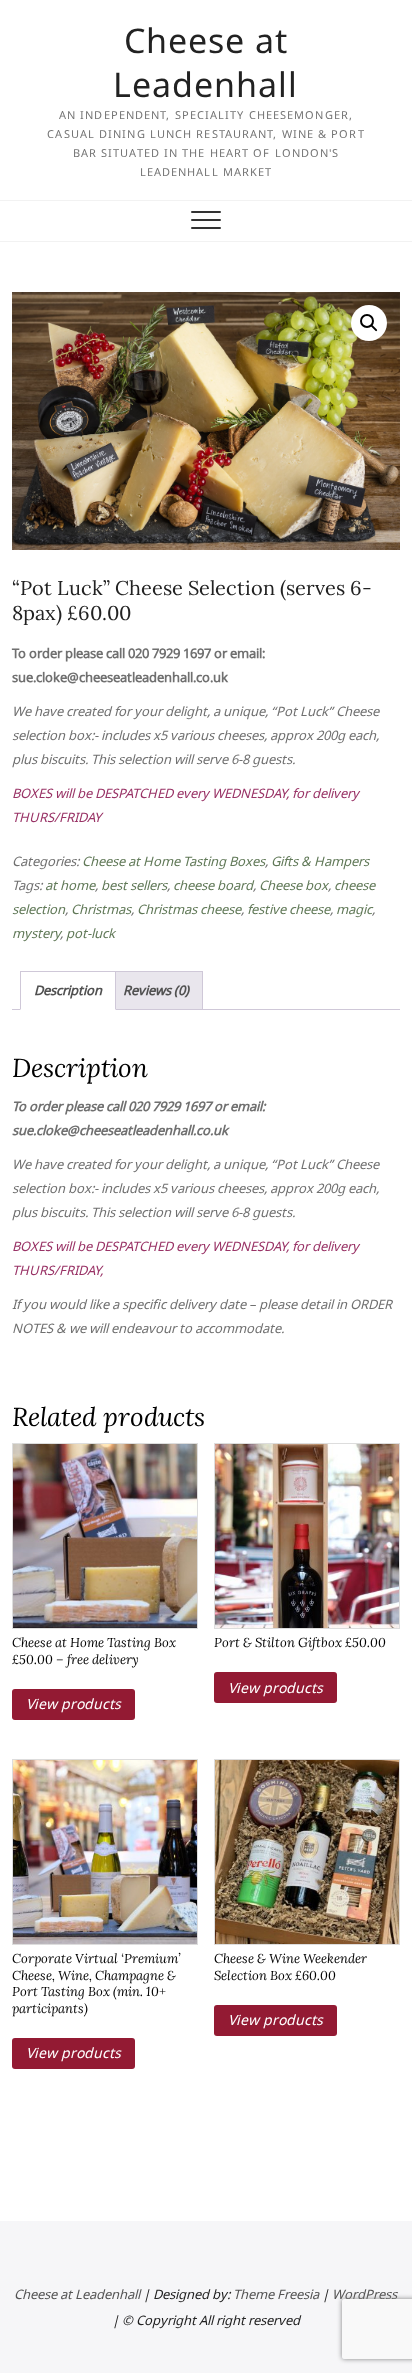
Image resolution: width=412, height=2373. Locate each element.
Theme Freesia (276, 2294)
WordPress (364, 2294)
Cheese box (293, 885)
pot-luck (90, 933)
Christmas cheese (189, 909)
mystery (36, 933)
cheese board (213, 885)
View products (73, 1703)
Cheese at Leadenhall (205, 62)
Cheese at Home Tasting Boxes (173, 861)
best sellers (134, 885)
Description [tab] (68, 990)
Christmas (101, 909)
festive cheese (288, 909)
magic (354, 909)
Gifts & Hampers (320, 861)
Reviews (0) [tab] (156, 990)
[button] (369, 323)
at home (70, 885)
